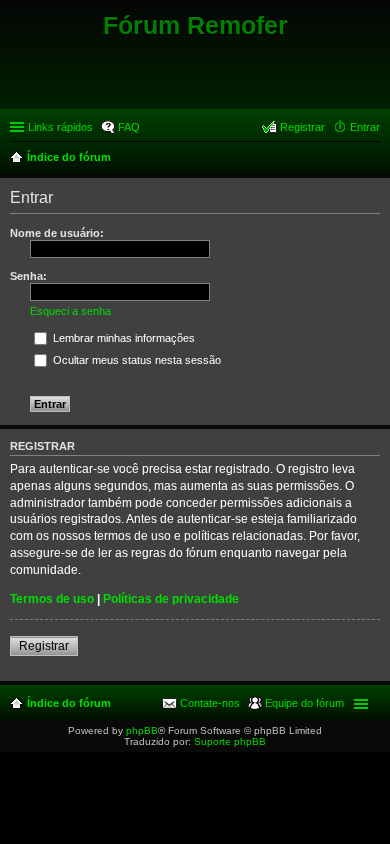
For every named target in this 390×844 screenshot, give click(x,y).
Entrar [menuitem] (365, 127)
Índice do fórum (69, 703)
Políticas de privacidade (171, 599)
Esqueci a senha (70, 311)
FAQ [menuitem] (129, 127)
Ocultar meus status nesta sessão (135, 360)
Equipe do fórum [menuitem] (304, 703)
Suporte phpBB (230, 741)
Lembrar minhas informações (122, 338)
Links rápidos (60, 127)
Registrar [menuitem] (302, 127)
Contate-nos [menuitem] (210, 703)
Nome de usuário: (57, 233)
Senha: (28, 276)
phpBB (142, 730)
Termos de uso (52, 599)
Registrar (44, 646)
